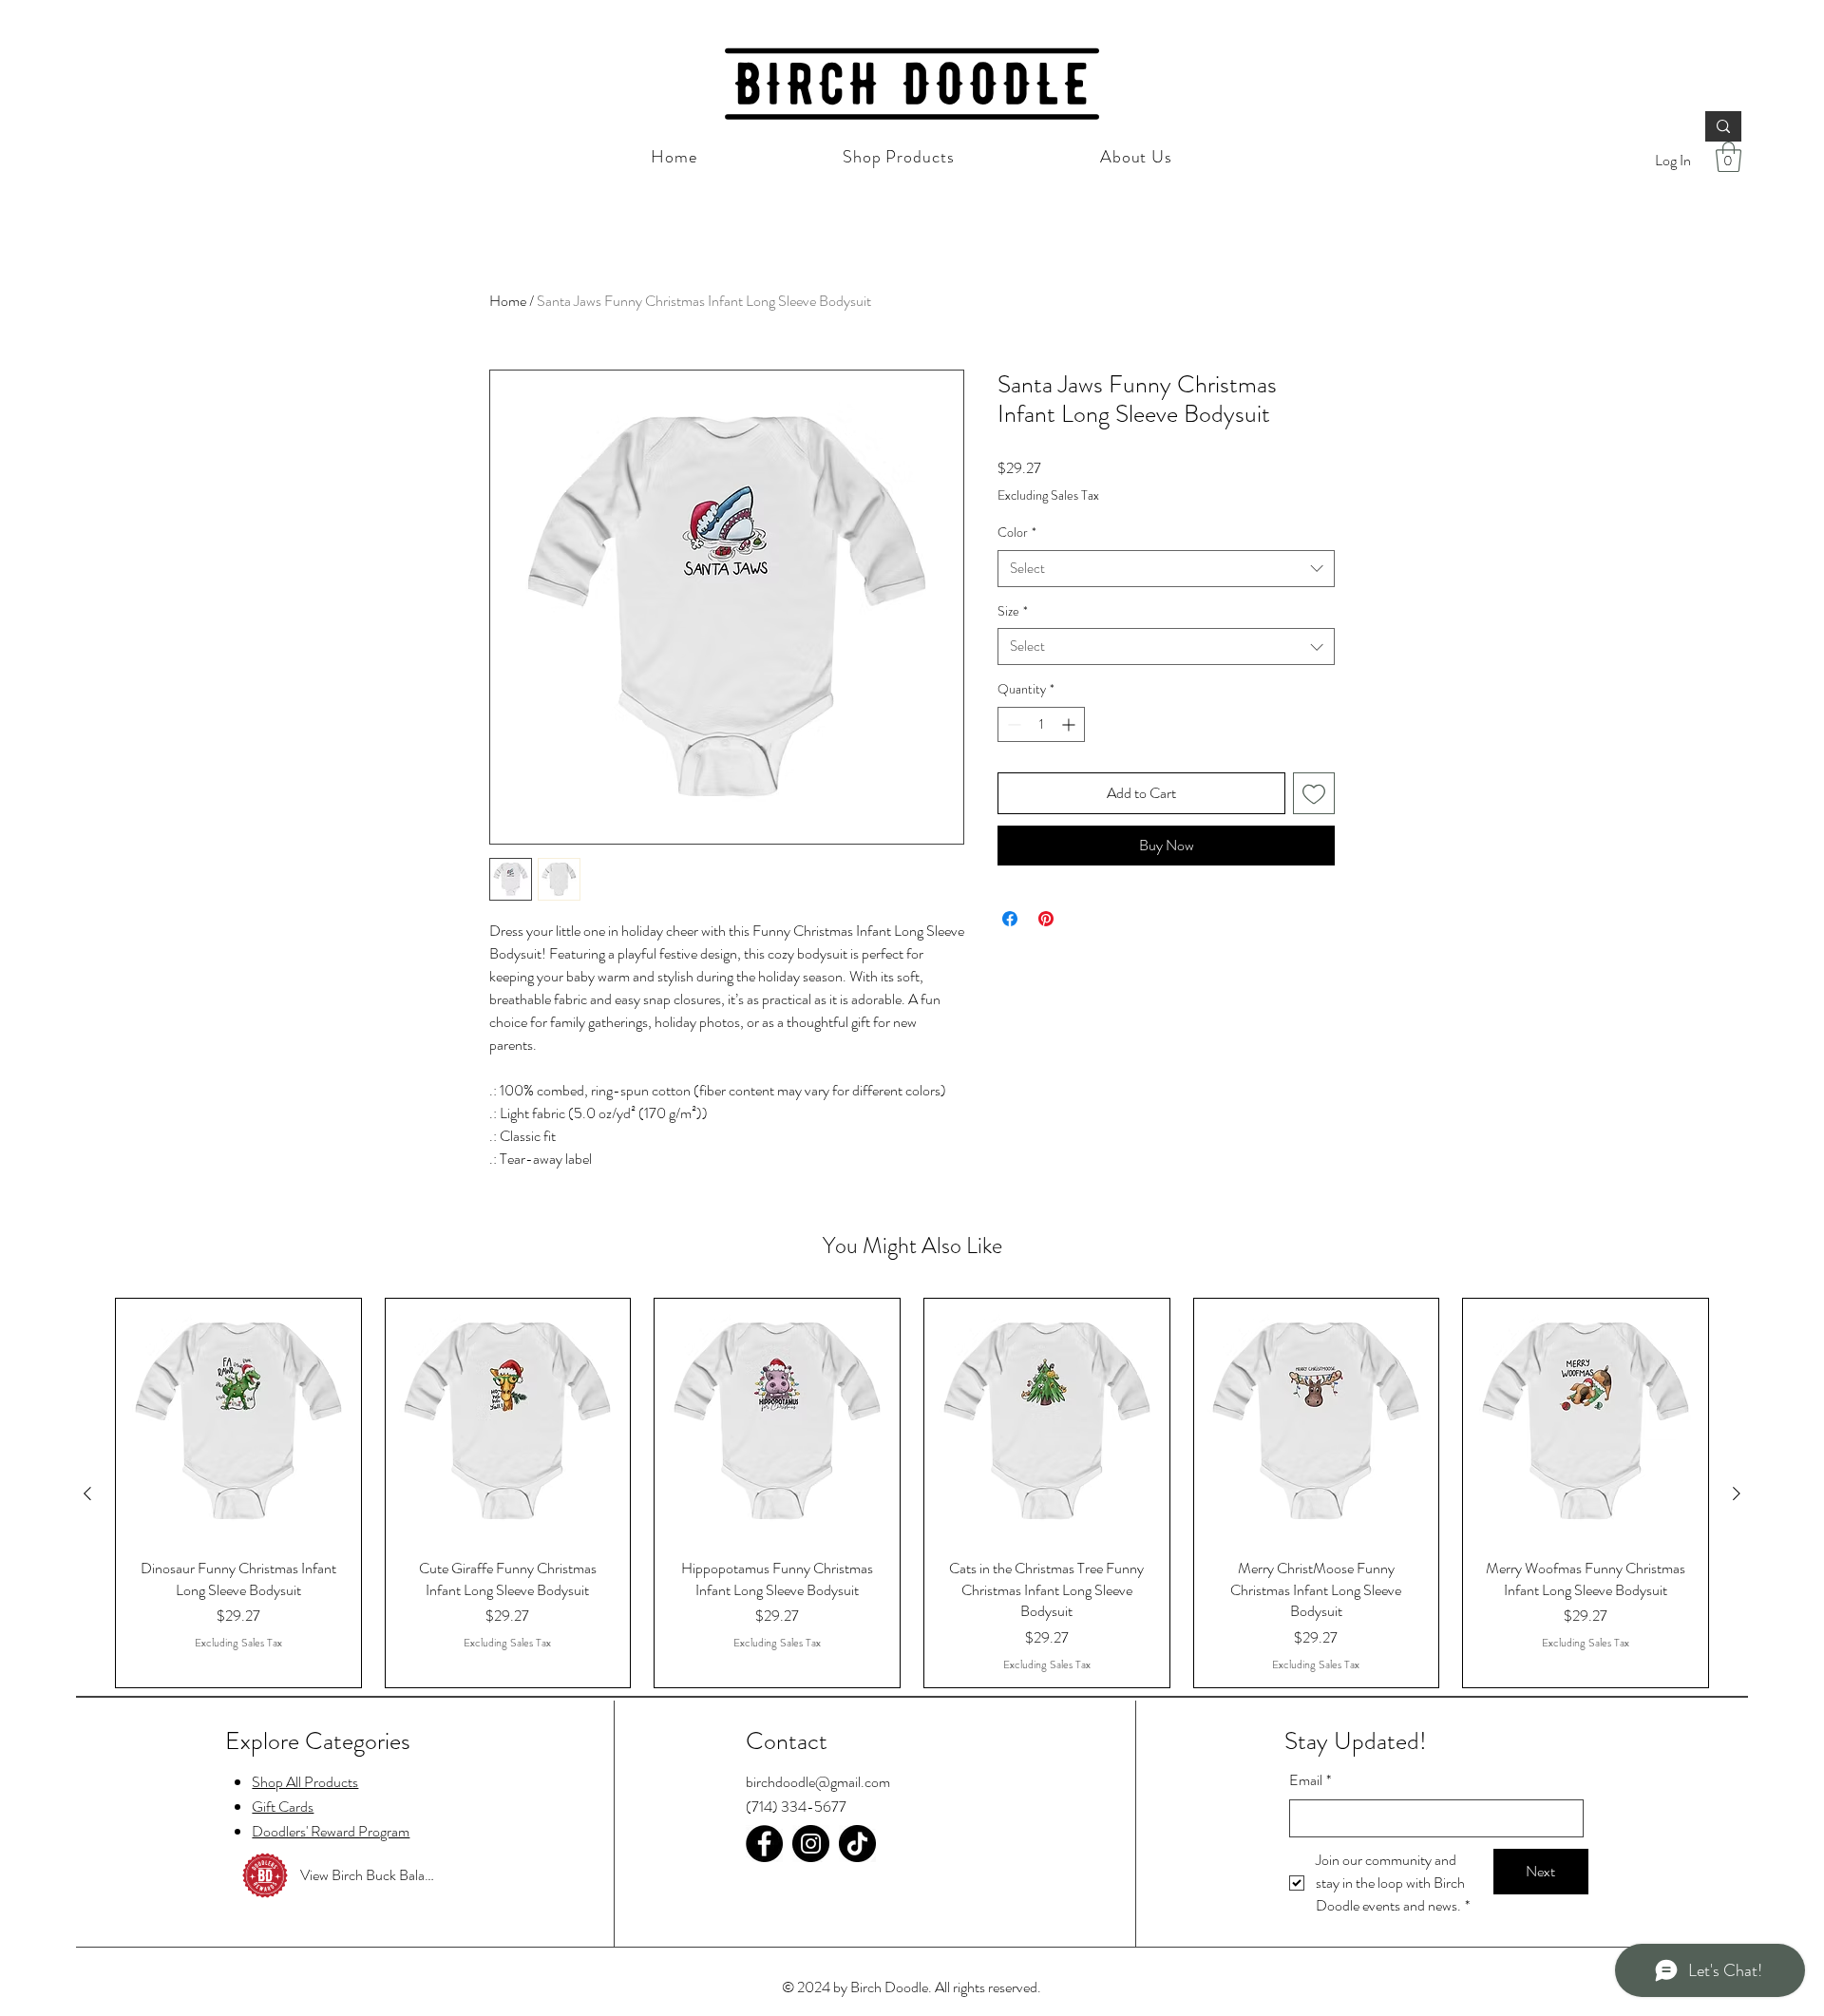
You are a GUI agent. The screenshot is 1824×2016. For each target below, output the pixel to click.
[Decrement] (1012, 724)
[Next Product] (1737, 1493)
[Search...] (1723, 126)
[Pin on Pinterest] (1046, 919)
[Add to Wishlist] (1314, 793)
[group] (912, 1493)
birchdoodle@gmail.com (818, 1782)
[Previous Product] (87, 1493)
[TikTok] (857, 1844)
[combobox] (1166, 569)
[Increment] (1070, 724)
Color (1017, 533)
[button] (1729, 157)
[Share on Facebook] (1010, 919)
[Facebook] (764, 1844)
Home (508, 301)
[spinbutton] (1041, 724)
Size (1013, 611)
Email (1310, 1780)
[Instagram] (811, 1844)
